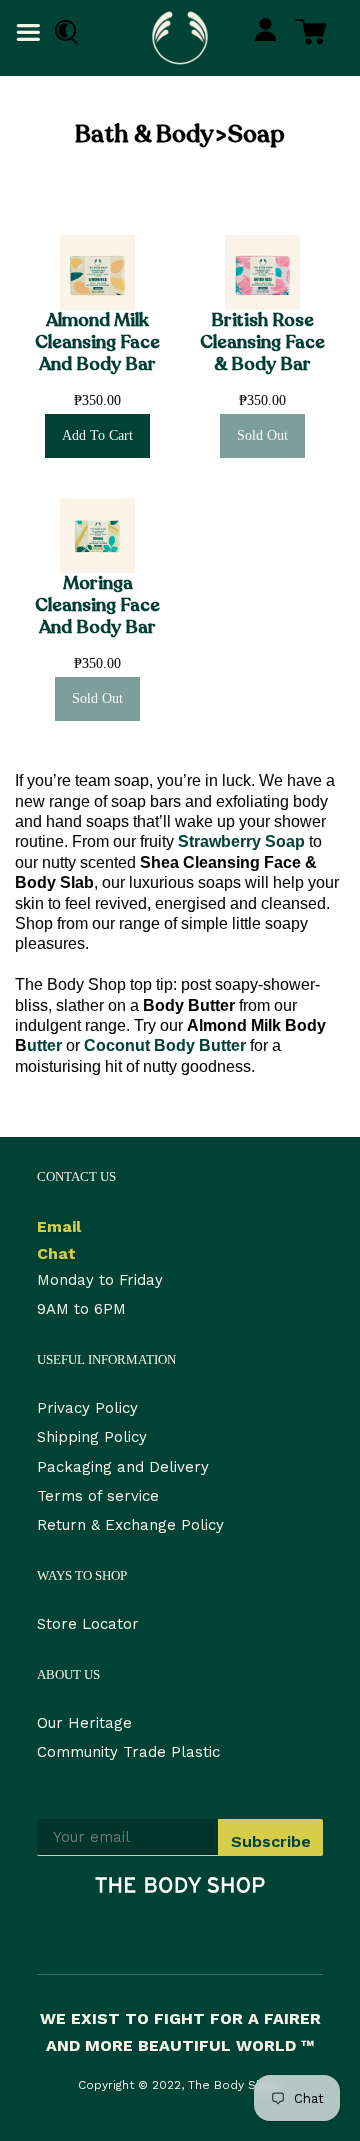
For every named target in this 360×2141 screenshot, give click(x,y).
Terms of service (98, 1496)
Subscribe (271, 1841)
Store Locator (88, 1624)
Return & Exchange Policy (130, 1525)
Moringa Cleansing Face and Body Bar (97, 605)
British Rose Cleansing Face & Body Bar (262, 342)
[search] (62, 32)
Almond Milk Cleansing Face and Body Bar (97, 342)
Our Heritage (84, 1723)
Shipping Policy (92, 1437)
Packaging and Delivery (123, 1467)
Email (59, 1226)
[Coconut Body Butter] (82, 1045)
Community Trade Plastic (128, 1752)
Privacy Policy (87, 1408)
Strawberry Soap (241, 841)
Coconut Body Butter (165, 1045)
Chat (56, 1253)
